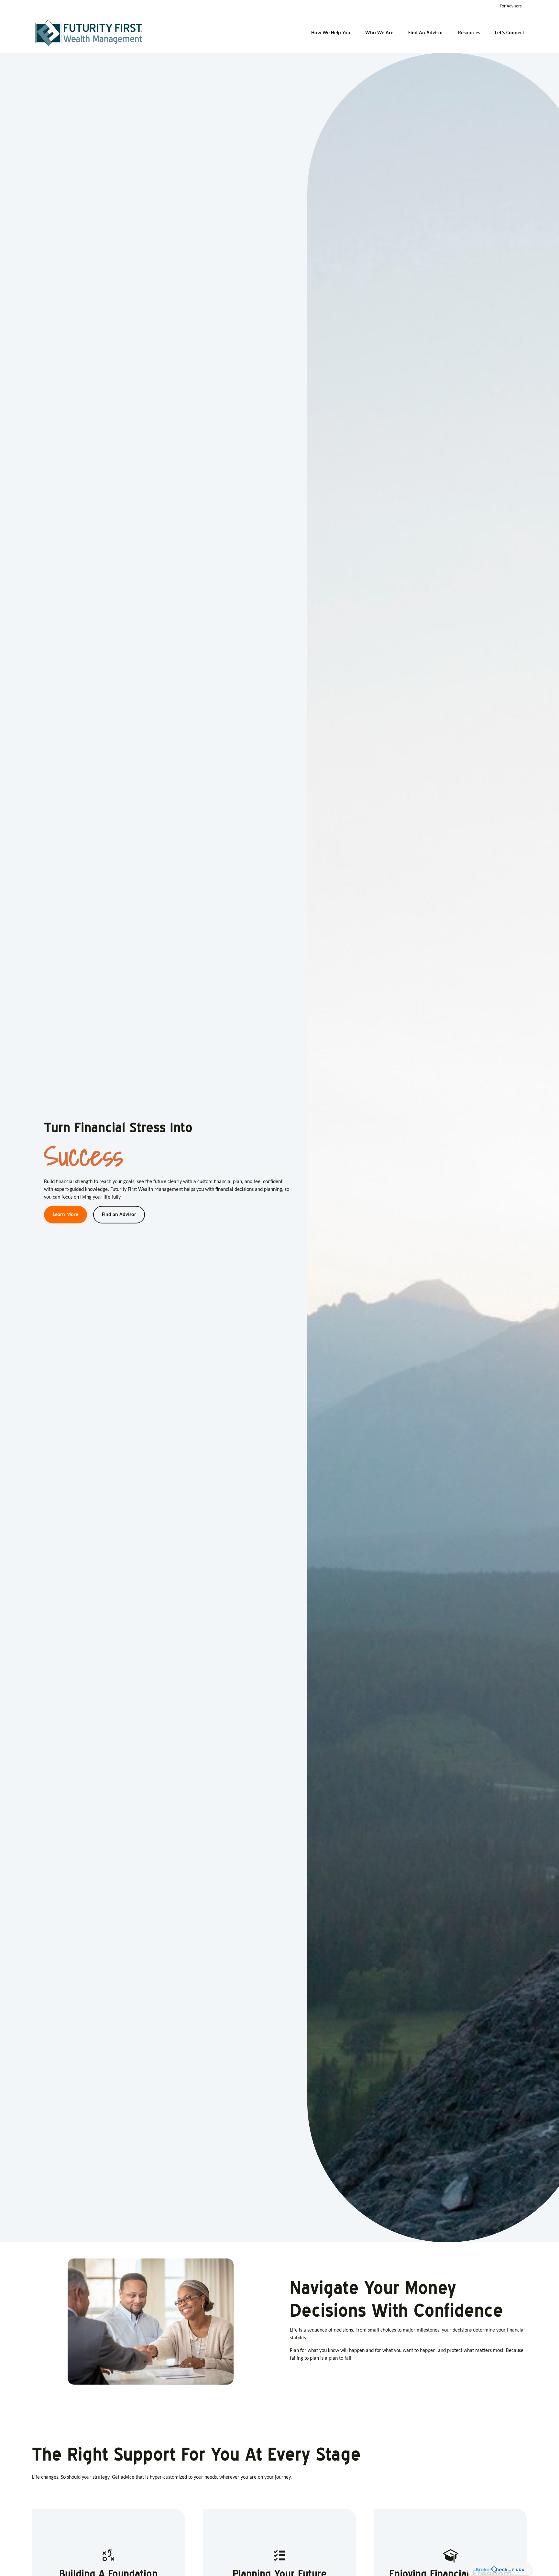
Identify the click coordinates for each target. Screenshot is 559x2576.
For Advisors (511, 6)
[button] (331, 33)
